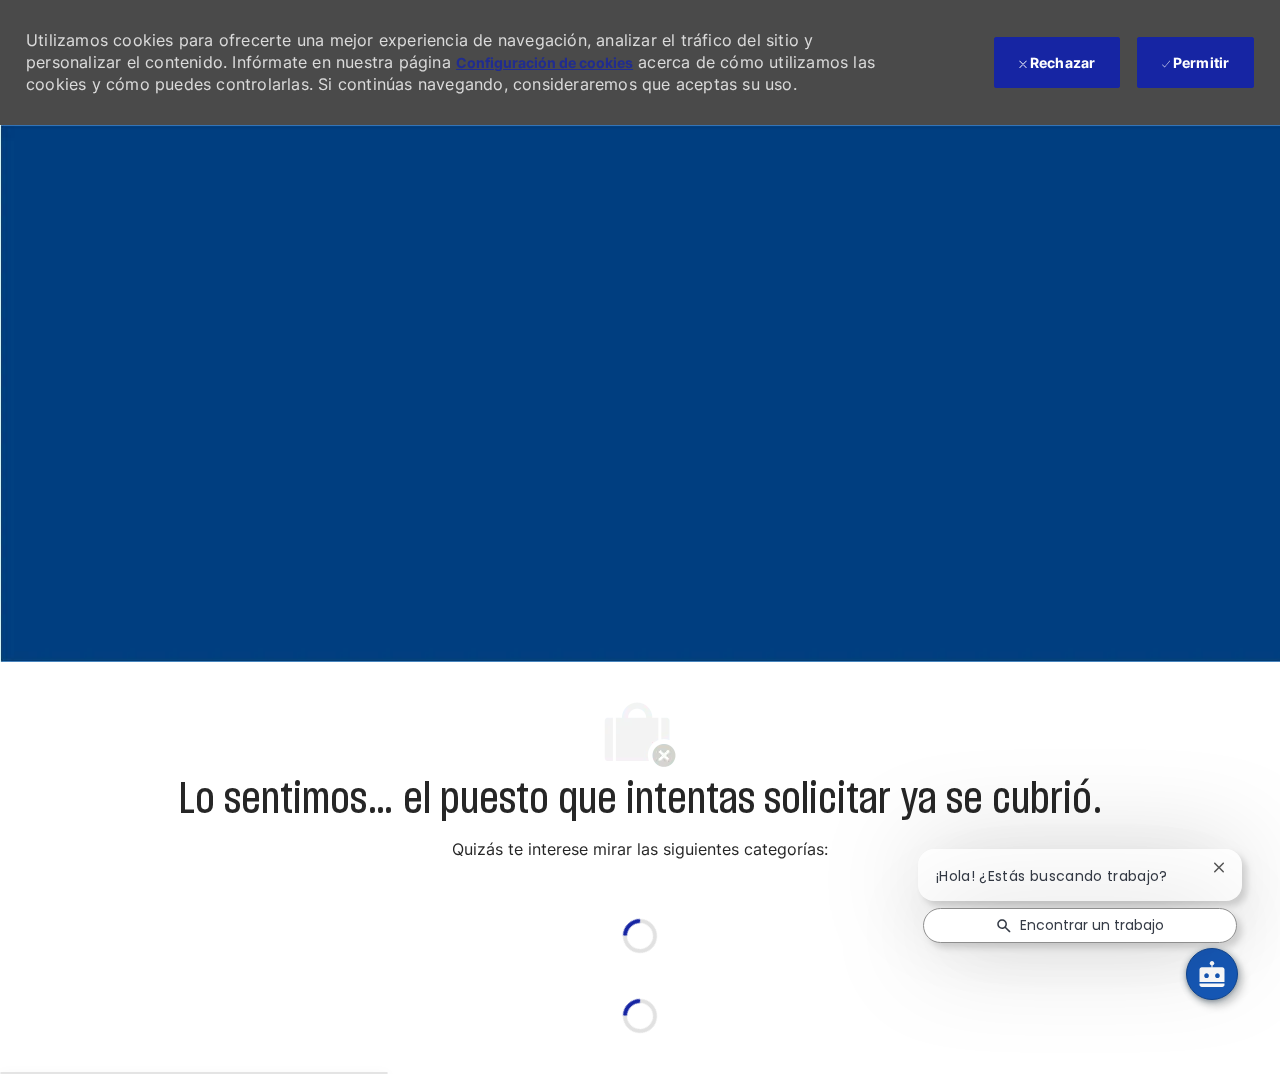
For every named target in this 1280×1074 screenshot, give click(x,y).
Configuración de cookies (544, 62)
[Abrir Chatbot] (1212, 974)
